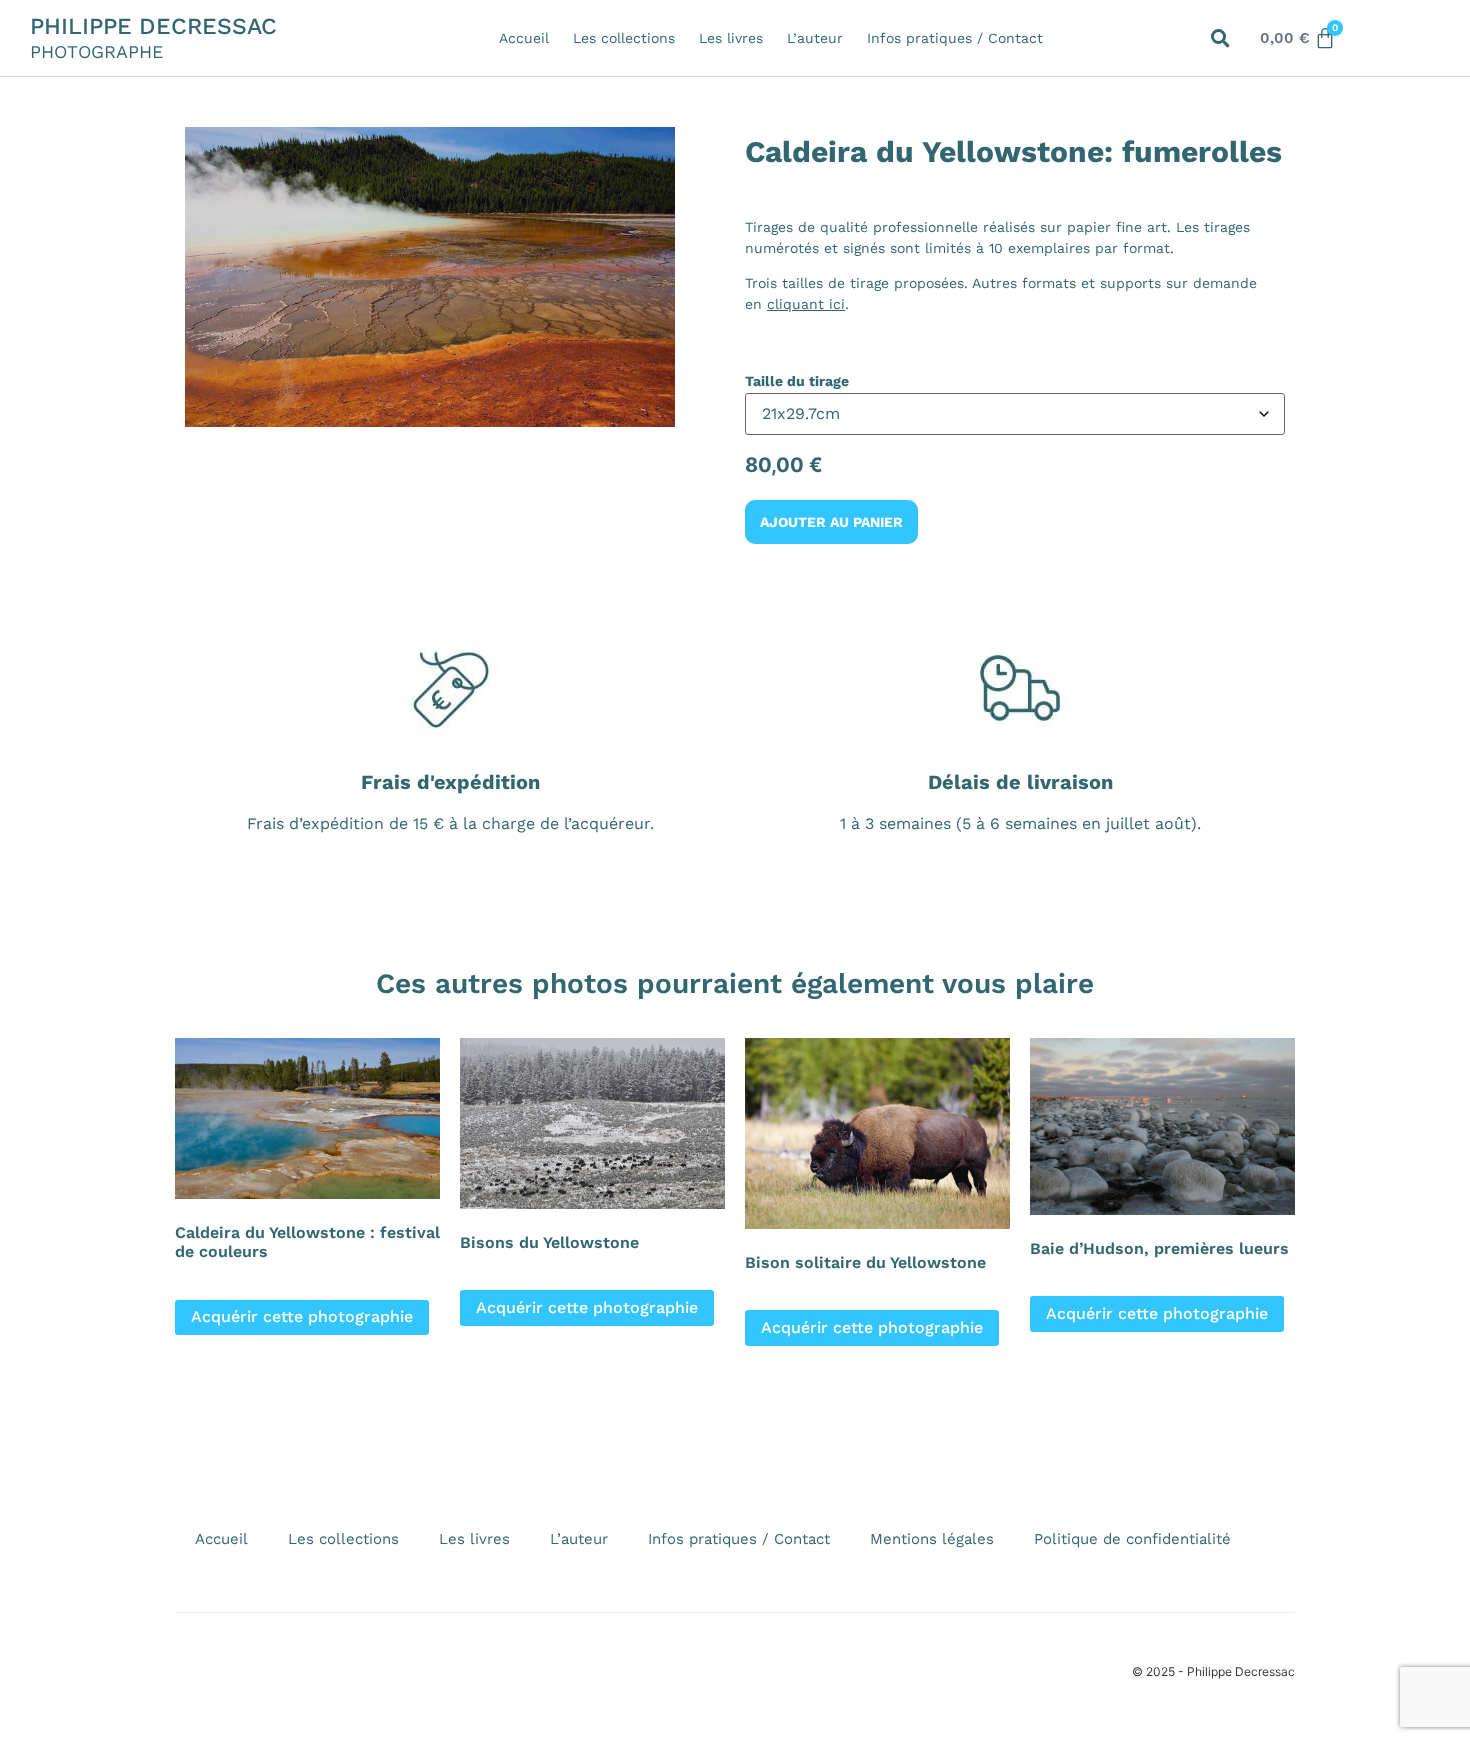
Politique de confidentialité (1132, 1539)
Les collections (624, 38)
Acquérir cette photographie (302, 1316)
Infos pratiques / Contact (955, 38)
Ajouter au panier (831, 522)
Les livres (731, 38)
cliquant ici (806, 304)
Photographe (96, 51)
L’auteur (815, 38)
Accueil (524, 38)
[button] (1220, 38)
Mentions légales (932, 1539)
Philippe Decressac (153, 26)
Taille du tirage (797, 381)
